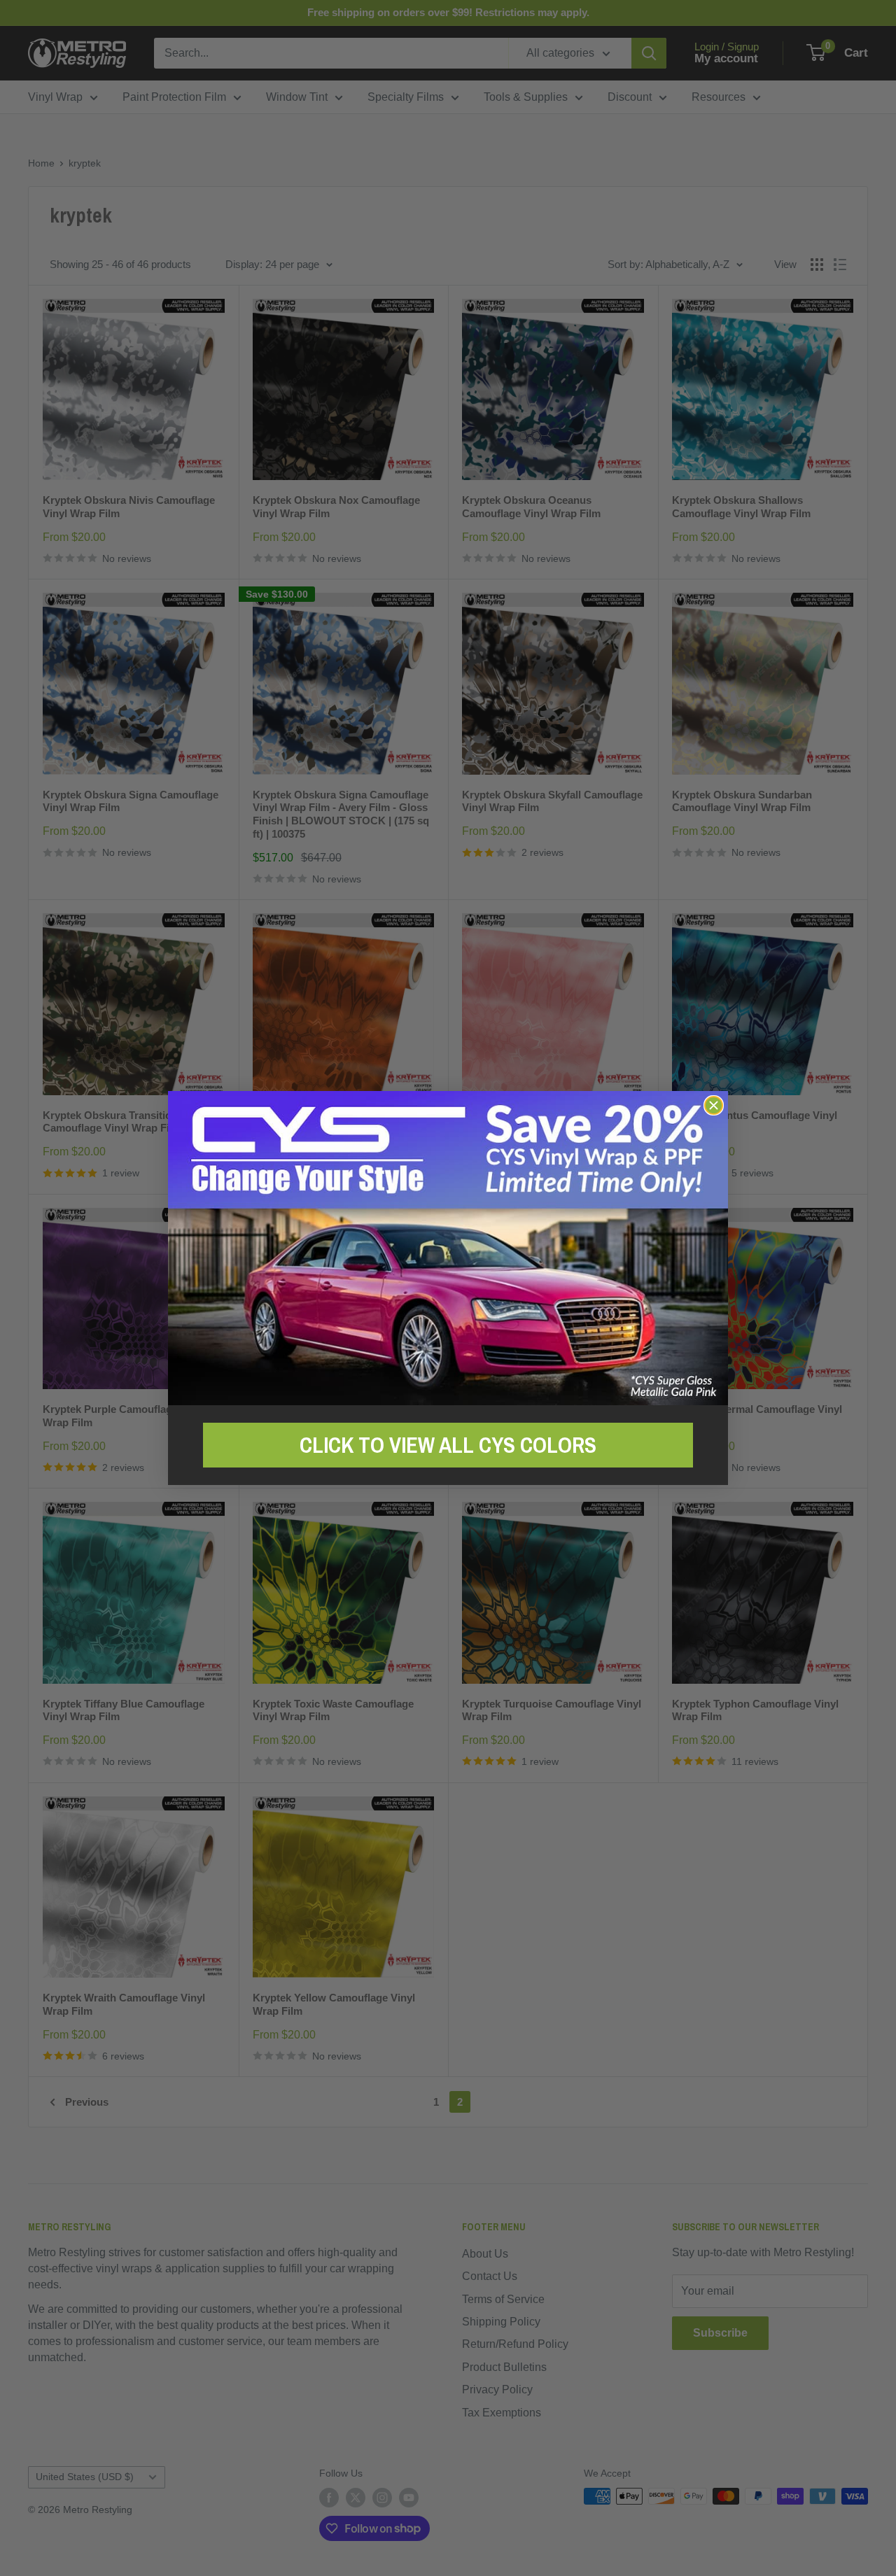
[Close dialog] (714, 1105)
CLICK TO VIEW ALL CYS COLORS (448, 1445)
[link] (448, 1248)
